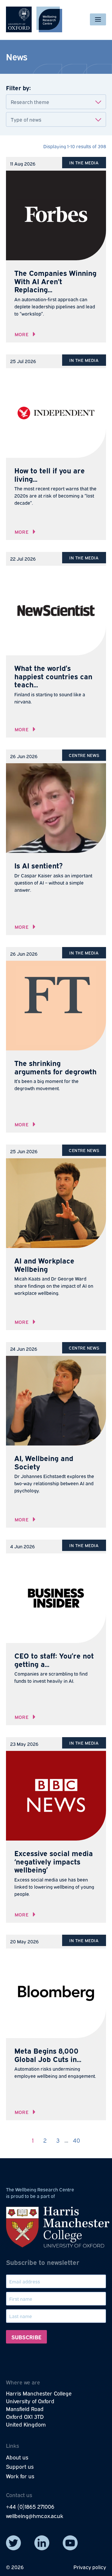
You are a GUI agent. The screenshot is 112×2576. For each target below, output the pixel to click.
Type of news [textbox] (26, 119)
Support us (20, 2466)
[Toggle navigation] (98, 19)
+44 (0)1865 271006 (30, 2506)
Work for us (20, 2476)
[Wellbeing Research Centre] (34, 19)
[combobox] (56, 102)
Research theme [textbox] (30, 102)
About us (17, 2457)
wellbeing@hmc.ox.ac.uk (35, 2516)
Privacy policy (90, 2567)
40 (76, 2140)
